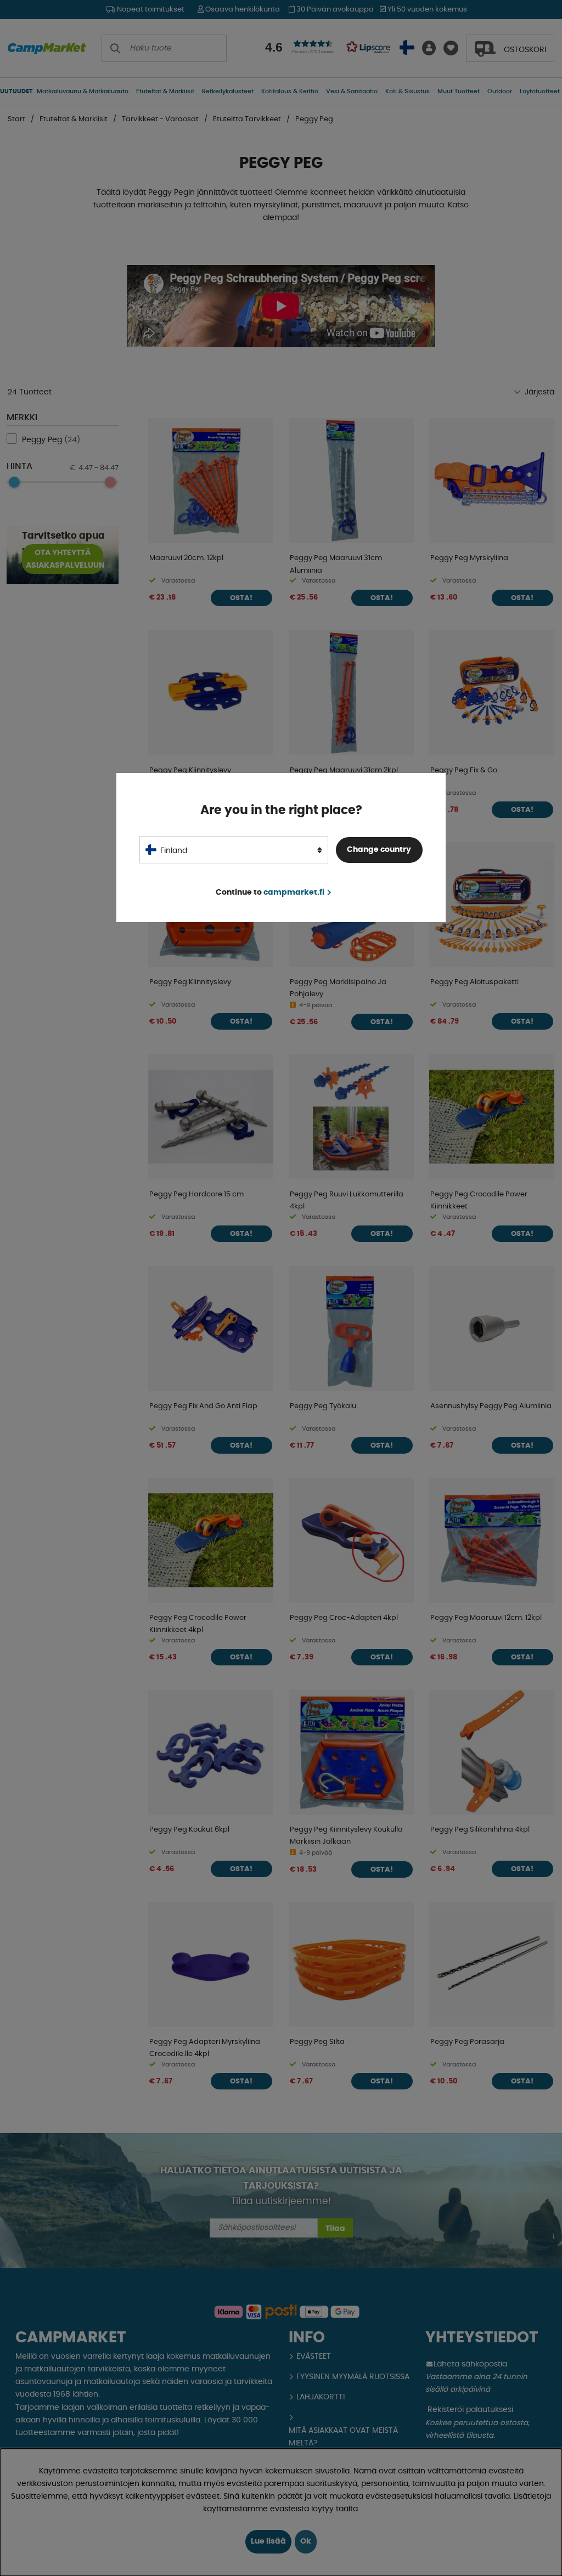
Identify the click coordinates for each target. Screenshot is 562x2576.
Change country (379, 850)
